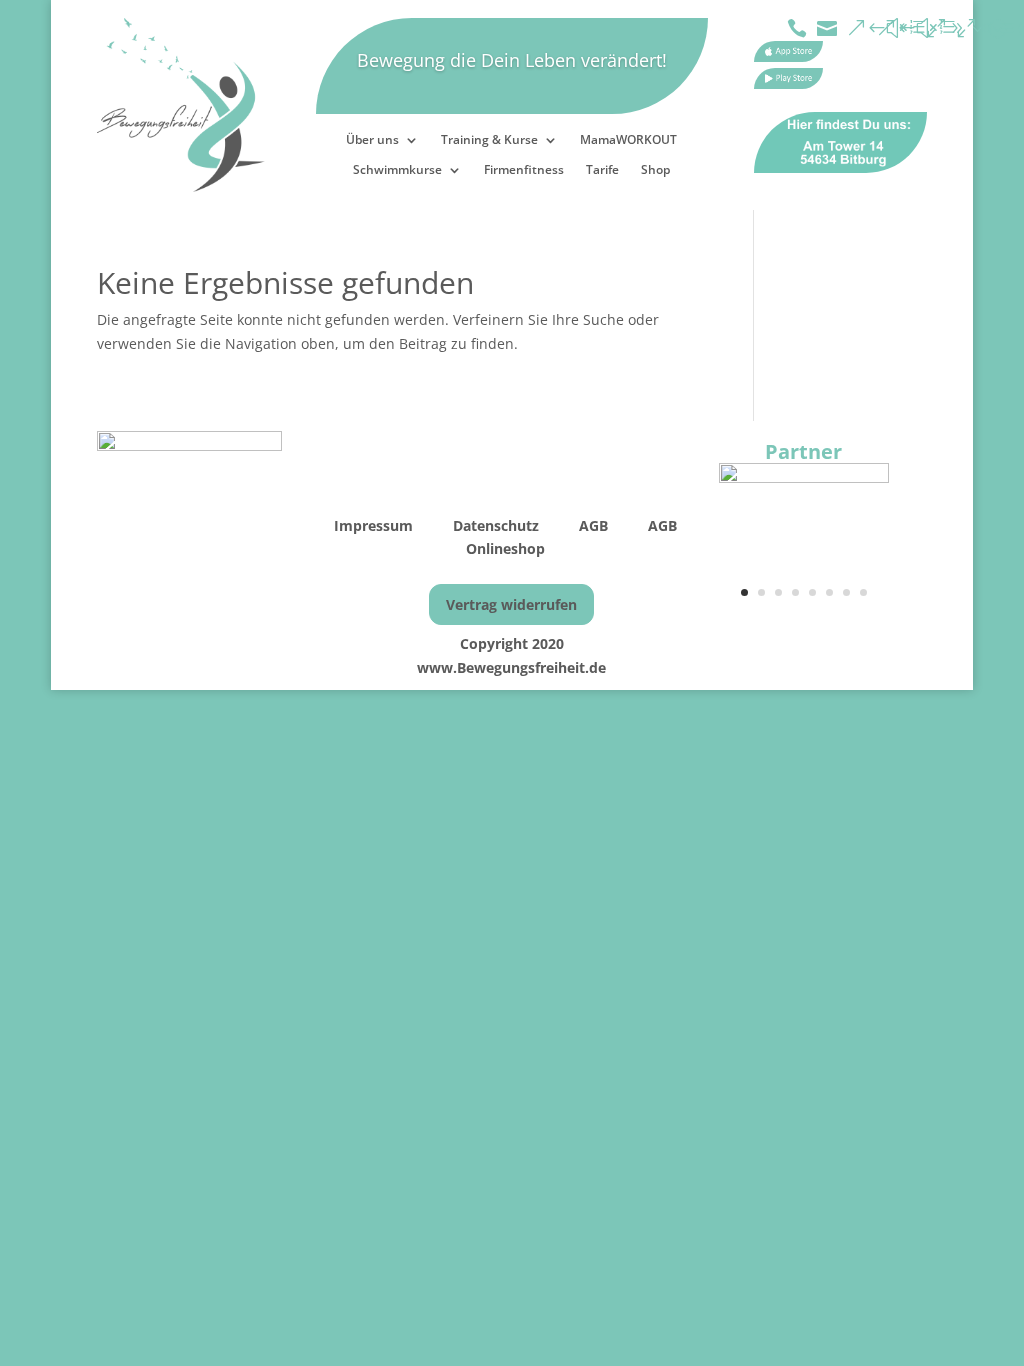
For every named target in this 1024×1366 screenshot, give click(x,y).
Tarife (602, 170)
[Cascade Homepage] (804, 477)
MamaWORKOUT (628, 140)
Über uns (372, 140)
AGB (595, 525)
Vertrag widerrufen (511, 604)
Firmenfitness (524, 170)
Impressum (375, 525)
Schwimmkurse (397, 170)
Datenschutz (496, 525)
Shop (655, 170)
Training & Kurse (489, 140)
